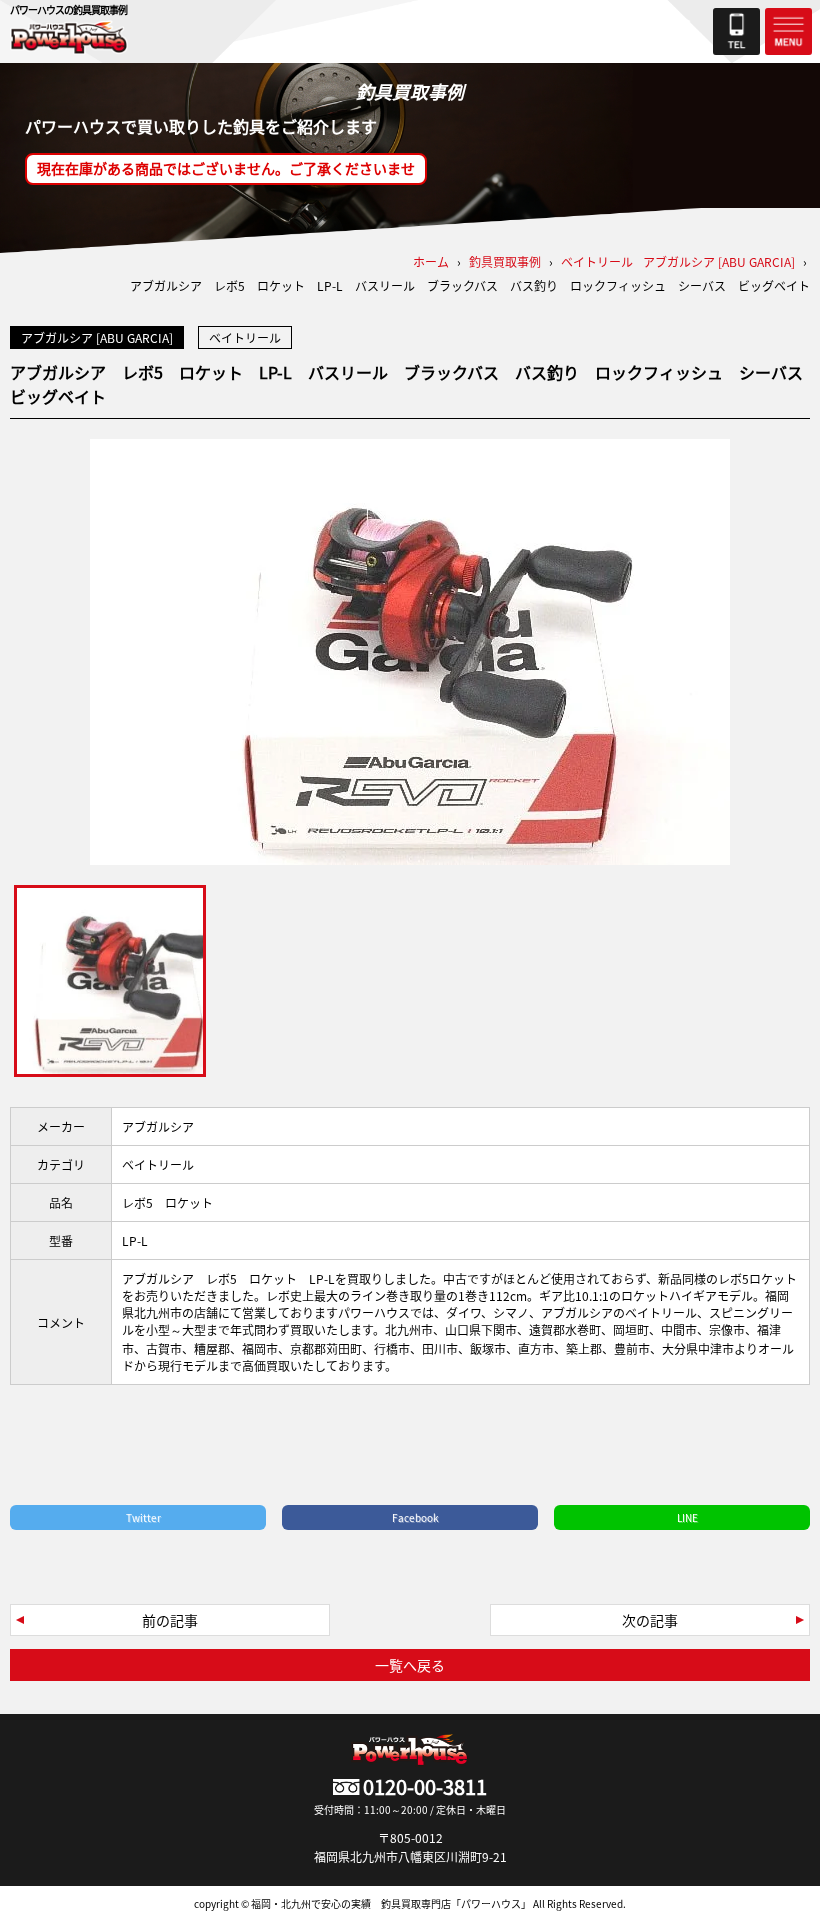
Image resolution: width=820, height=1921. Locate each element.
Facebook (415, 1517)
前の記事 (170, 1620)
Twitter (143, 1517)
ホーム (431, 261)
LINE (687, 1517)
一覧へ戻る (410, 1665)
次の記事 (650, 1620)
